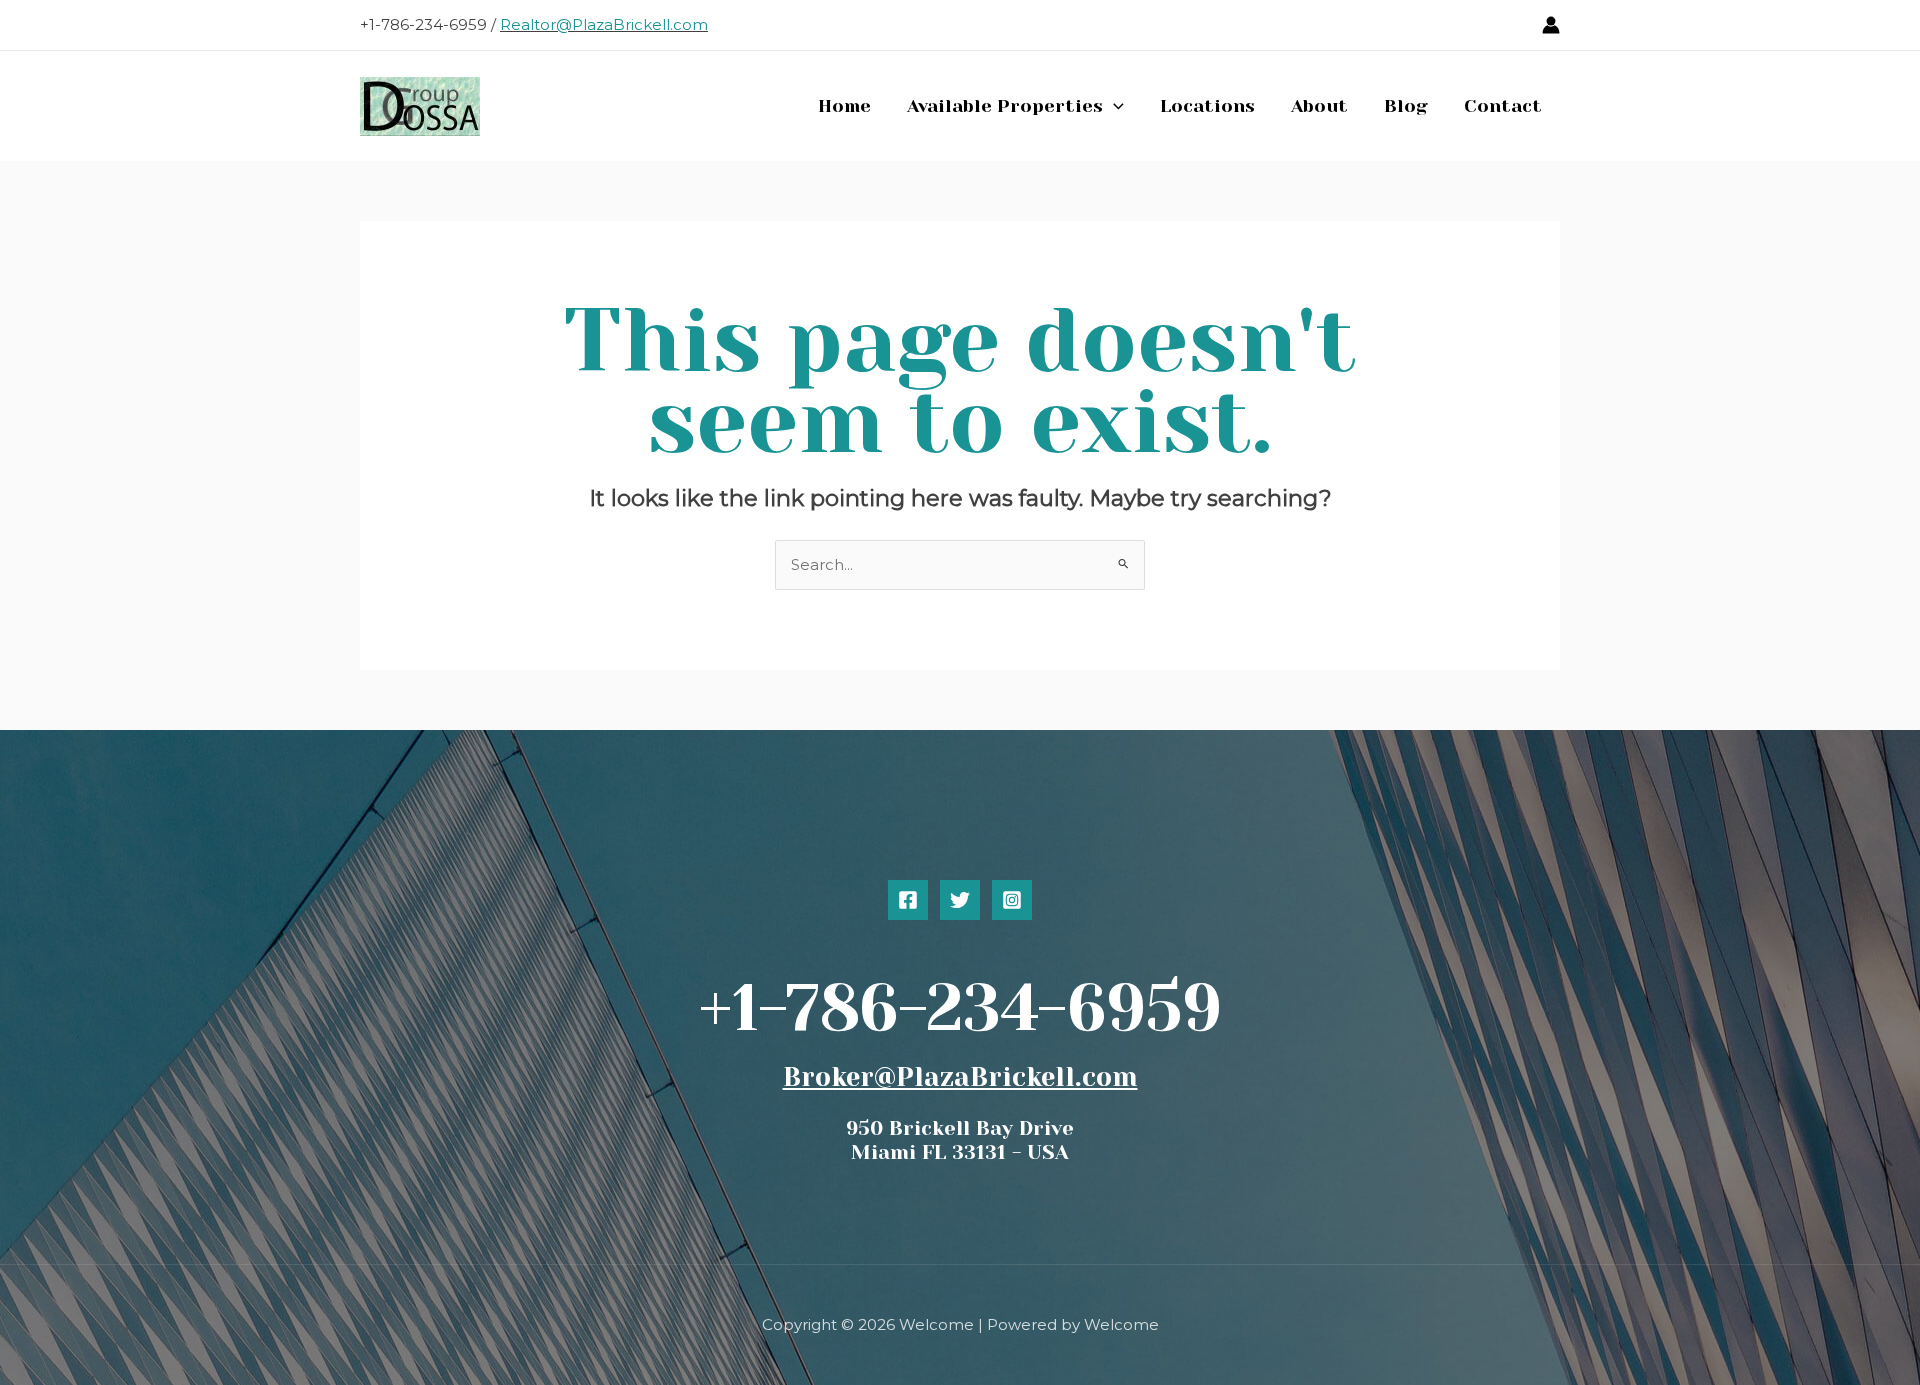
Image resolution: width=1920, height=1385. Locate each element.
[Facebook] (908, 900)
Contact (1503, 106)
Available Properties (1005, 106)
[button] (1113, 106)
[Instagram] (1012, 900)
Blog (1406, 106)
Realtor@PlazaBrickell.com (604, 24)
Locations (1207, 106)
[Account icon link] (1551, 25)
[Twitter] (960, 900)
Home (844, 106)
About (1319, 106)
